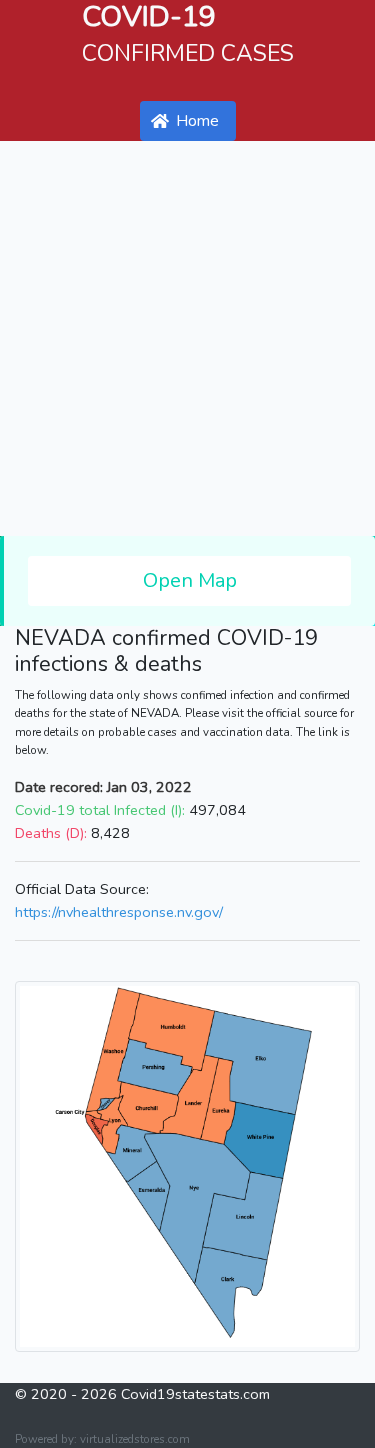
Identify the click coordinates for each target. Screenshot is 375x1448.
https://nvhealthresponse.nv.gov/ (119, 912)
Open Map (190, 580)
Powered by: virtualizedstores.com (102, 1439)
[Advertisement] (187, 338)
